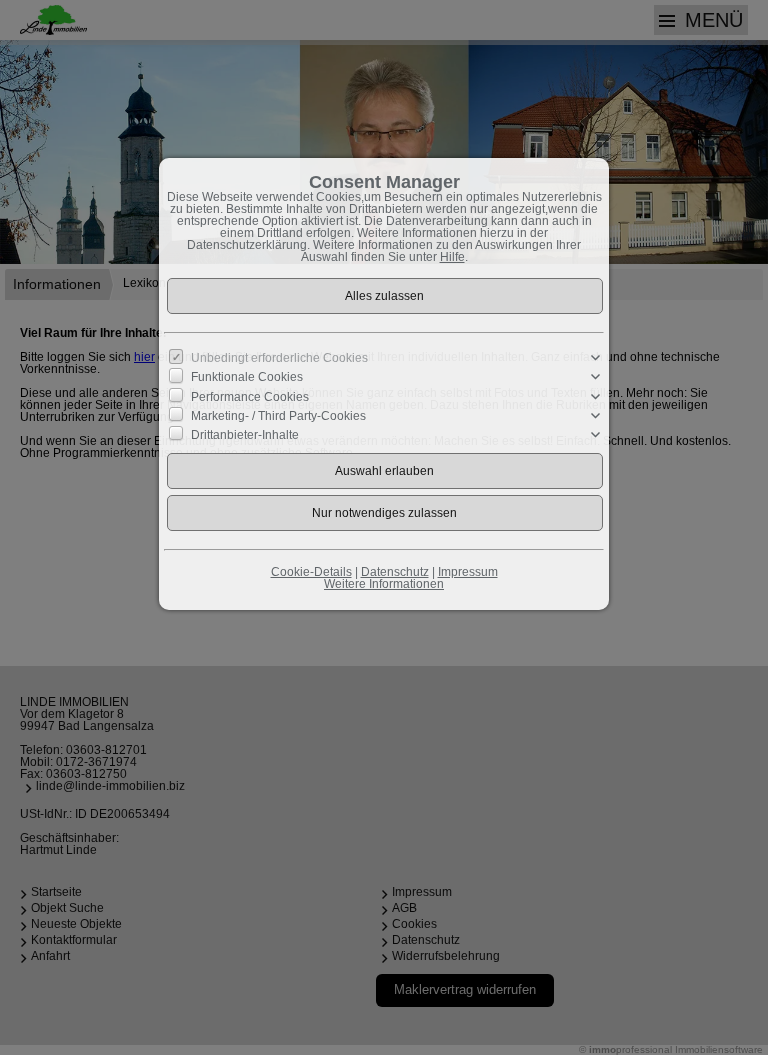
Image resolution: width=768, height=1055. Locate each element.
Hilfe (452, 257)
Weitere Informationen (384, 584)
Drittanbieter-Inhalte (245, 435)
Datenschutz (395, 572)
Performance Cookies (250, 396)
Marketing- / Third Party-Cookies (278, 416)
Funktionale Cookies (247, 377)
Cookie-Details (311, 572)
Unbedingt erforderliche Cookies (279, 358)
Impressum (468, 572)
